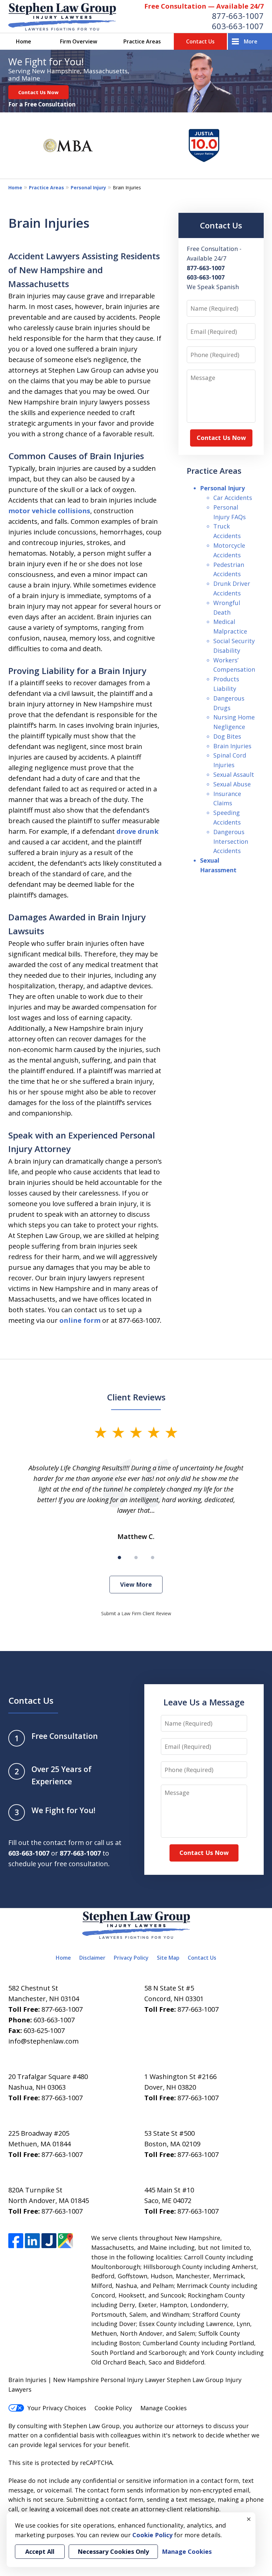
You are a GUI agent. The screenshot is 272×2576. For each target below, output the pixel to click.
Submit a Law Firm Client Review (136, 1613)
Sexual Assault (234, 774)
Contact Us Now (38, 92)
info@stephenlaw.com (43, 2041)
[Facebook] (16, 2241)
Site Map (168, 1958)
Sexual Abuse (232, 784)
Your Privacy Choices (57, 2408)
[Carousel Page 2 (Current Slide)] (136, 1558)
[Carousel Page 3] (153, 1558)
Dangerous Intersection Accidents (231, 841)
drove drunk (137, 831)
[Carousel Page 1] (119, 1558)
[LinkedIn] (32, 2241)
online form (80, 1320)
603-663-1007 (238, 26)
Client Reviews (136, 1397)
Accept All (40, 2551)
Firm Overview (79, 41)
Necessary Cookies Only (113, 2551)
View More (136, 1584)
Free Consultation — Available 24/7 (204, 6)
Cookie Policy (113, 2408)
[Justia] (49, 2241)
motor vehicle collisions (49, 511)
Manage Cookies (164, 2408)
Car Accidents (233, 498)
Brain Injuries (232, 746)
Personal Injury (88, 187)
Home (24, 41)
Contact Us (200, 41)
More (251, 41)
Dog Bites (227, 736)
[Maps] (66, 2241)
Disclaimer (92, 1958)
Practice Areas (142, 41)
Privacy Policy (131, 1958)
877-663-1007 (238, 16)
